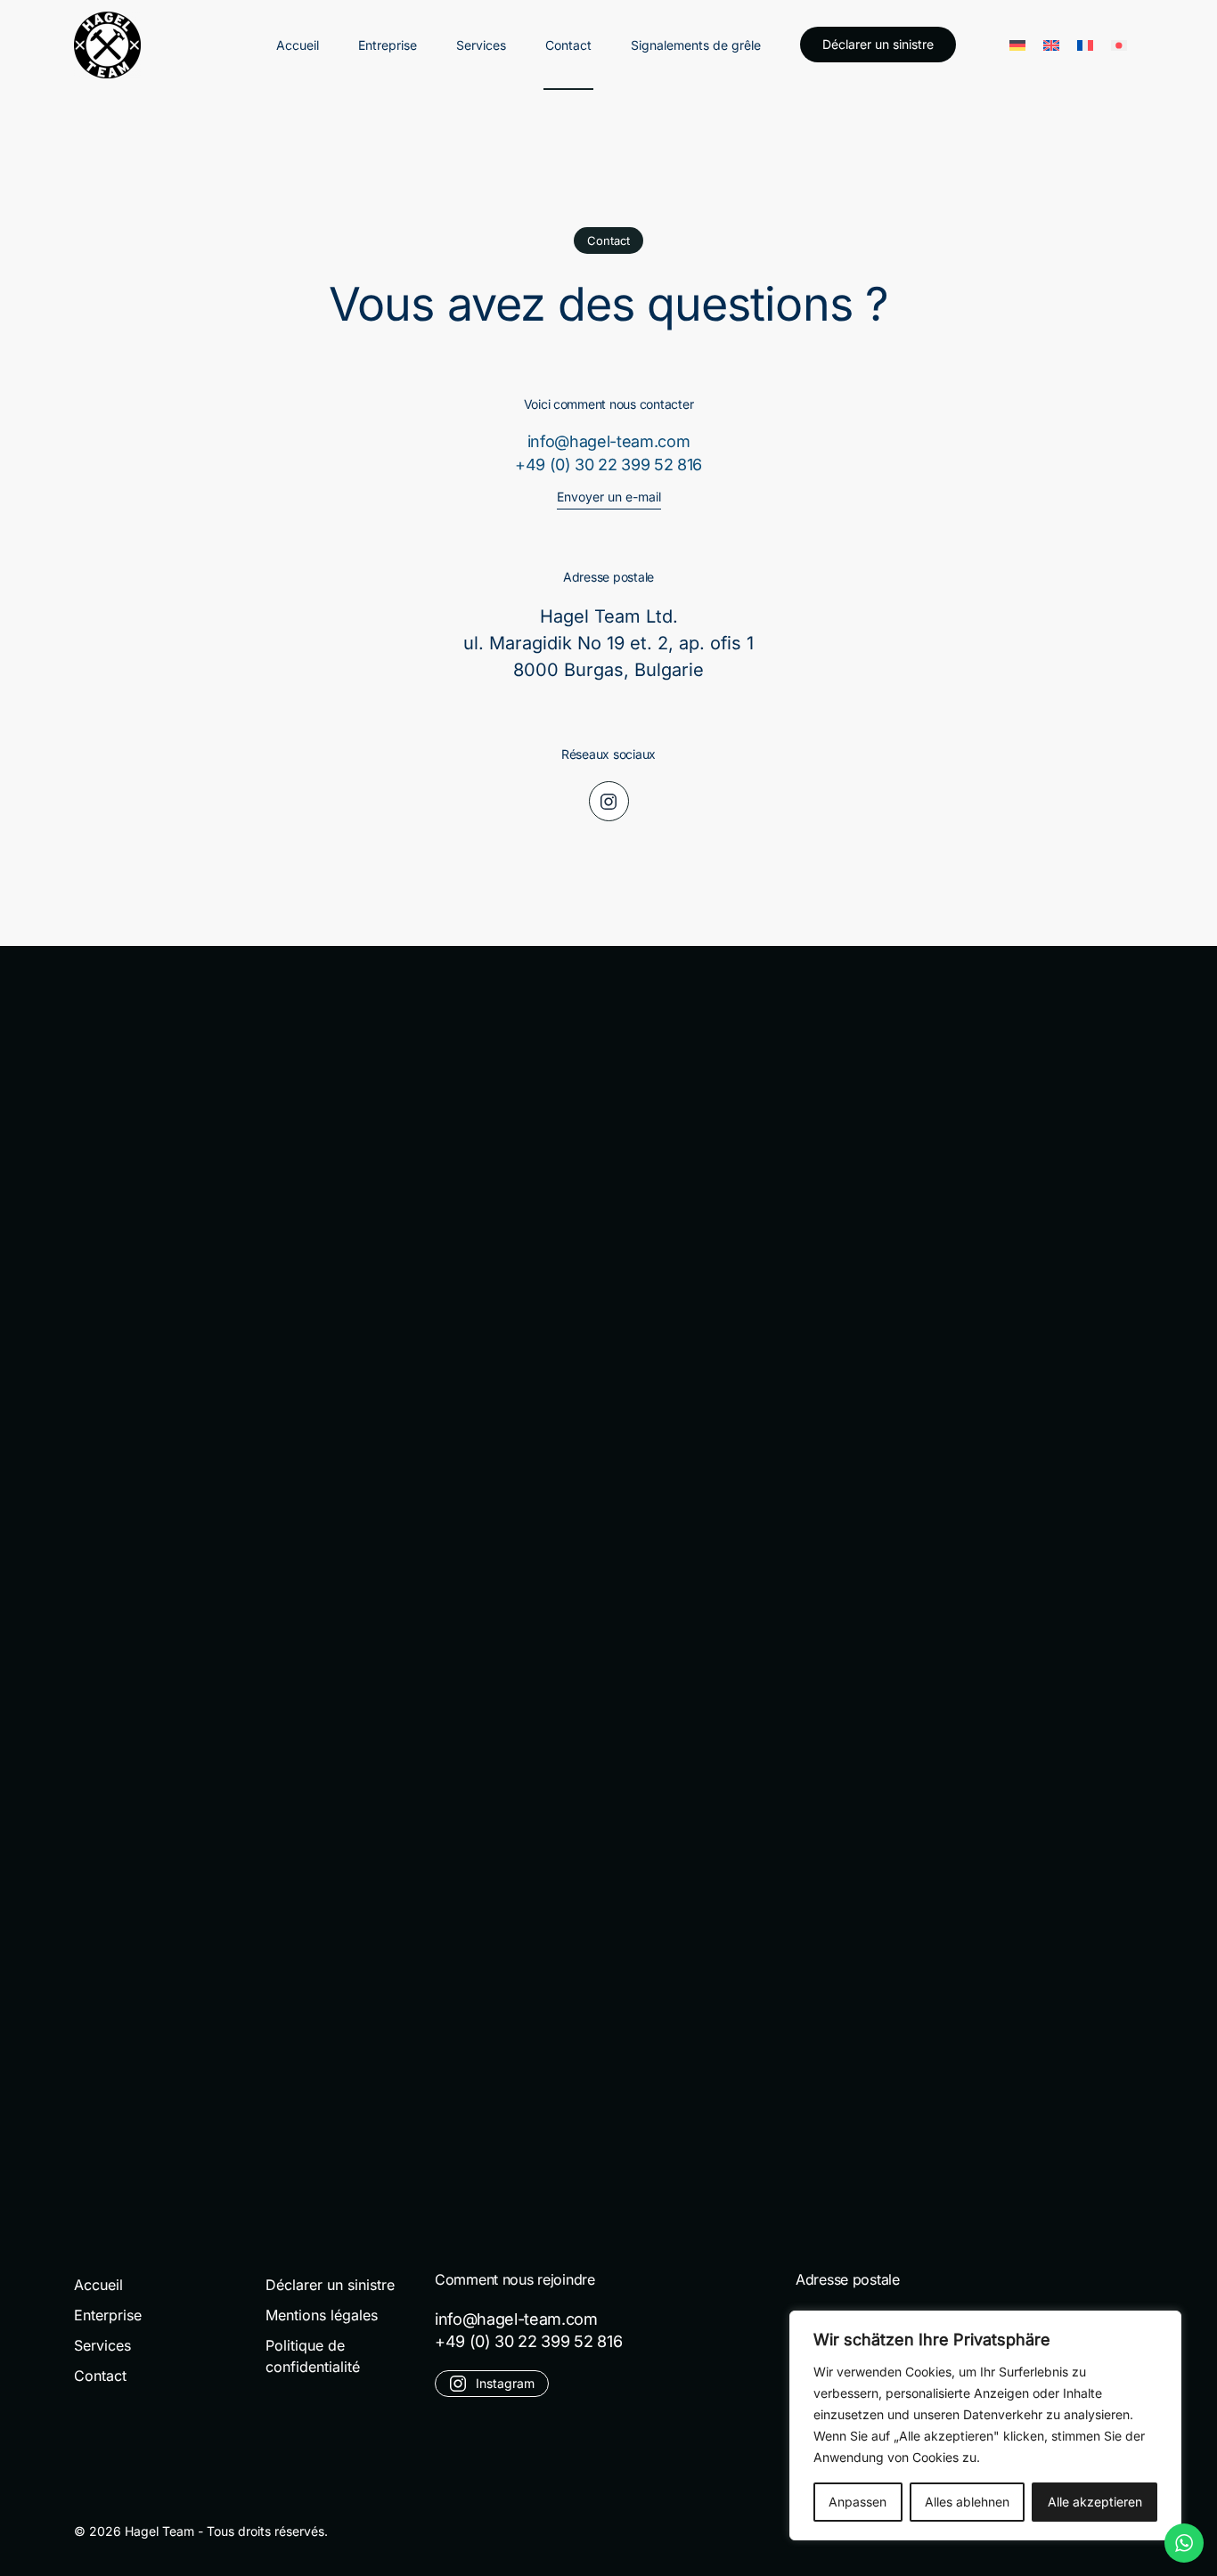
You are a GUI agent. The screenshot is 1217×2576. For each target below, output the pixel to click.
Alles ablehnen (967, 2502)
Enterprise (108, 2315)
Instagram (505, 2383)
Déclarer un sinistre (878, 44)
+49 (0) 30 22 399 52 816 (608, 465)
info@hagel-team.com (609, 441)
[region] (985, 2425)
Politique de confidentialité (313, 2356)
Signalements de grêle (696, 45)
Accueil (298, 45)
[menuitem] (1017, 44)
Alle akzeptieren (1095, 2502)
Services (481, 45)
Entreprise (388, 45)
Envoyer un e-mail (609, 497)
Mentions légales (322, 2315)
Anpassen (858, 2502)
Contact (568, 45)
